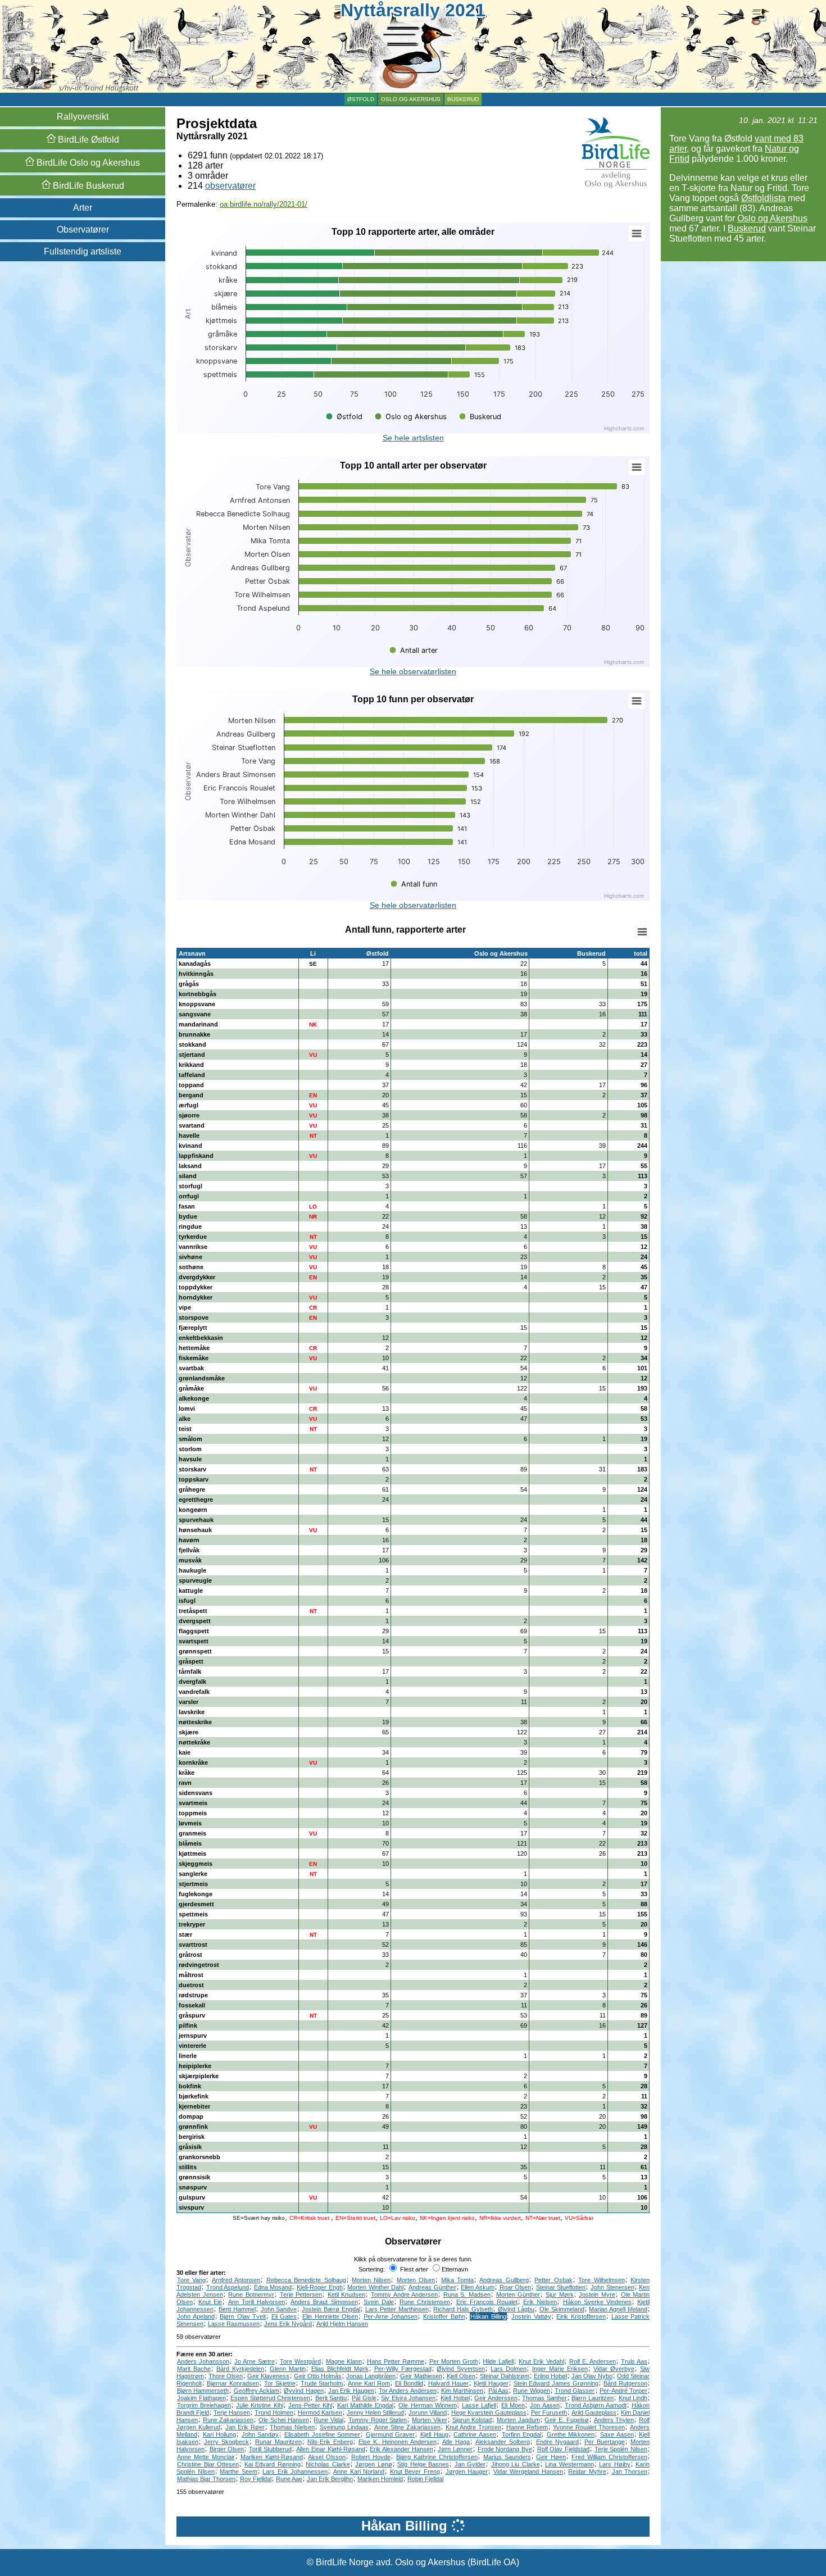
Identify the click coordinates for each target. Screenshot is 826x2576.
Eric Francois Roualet (487, 2302)
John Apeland (196, 2316)
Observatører (83, 230)
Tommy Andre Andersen (404, 2295)
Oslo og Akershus (411, 99)
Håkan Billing (488, 2316)
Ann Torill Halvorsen (257, 2302)
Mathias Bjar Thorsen (206, 2479)
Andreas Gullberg (504, 2280)
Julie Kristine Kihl (259, 2405)
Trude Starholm (322, 2383)
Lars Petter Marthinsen (397, 2309)
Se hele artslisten (413, 438)
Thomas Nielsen (292, 2427)
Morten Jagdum (518, 2420)
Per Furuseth (549, 2413)
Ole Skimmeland (562, 2309)
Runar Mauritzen (278, 2442)
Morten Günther (518, 2295)
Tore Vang (191, 2280)
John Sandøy (260, 2434)
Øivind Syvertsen (461, 2369)
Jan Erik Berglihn (330, 2479)
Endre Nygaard (557, 2442)
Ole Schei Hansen (283, 2420)
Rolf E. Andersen (593, 2361)
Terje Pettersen (301, 2295)
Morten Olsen (416, 2280)
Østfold (361, 99)
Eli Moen (513, 2405)
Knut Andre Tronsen (473, 2427)
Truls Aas (634, 2361)
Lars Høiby (615, 2464)
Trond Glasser (575, 2391)
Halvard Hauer (448, 2383)
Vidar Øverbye (614, 2369)
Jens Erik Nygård (288, 2324)
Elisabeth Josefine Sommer (322, 2434)
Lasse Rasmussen (234, 2324)
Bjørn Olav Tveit (243, 2316)
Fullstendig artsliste (83, 251)
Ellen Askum (478, 2287)
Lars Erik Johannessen (295, 2471)
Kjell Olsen (461, 2376)
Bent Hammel (237, 2309)
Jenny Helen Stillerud (375, 2413)
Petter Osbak (553, 2280)
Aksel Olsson (327, 2457)
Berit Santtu (331, 2398)
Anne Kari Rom (369, 2383)
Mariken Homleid (380, 2479)
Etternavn (455, 2269)
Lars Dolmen (509, 2369)
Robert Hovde (371, 2457)
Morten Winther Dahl (375, 2287)
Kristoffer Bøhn (444, 2316)
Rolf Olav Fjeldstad (563, 2449)
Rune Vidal (328, 2420)
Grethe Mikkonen (571, 2434)
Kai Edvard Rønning (273, 2464)
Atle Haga (456, 2442)
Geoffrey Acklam (257, 2391)
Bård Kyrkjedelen (240, 2369)
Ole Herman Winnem (427, 2405)
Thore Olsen (226, 2376)
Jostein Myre (597, 2295)
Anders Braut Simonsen (324, 2302)
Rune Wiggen (531, 2391)
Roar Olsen (516, 2287)
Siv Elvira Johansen (408, 2398)
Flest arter (413, 2269)
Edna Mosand (273, 2287)
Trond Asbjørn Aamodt (596, 2405)
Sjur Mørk (560, 2295)
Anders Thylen (614, 2420)
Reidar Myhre (587, 2471)
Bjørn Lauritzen (593, 2398)
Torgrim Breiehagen (204, 2405)
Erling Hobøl (550, 2376)
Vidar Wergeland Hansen (528, 2471)
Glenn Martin (288, 2369)
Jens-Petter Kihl (310, 2405)
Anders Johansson (203, 2361)
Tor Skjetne (280, 2383)
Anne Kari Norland (359, 2471)
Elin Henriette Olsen (330, 2316)
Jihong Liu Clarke (516, 2464)
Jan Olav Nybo (592, 2376)
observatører (230, 186)
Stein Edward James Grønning (556, 2383)
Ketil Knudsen (347, 2295)
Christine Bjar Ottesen (208, 2464)
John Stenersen (612, 2287)
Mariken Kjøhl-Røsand (272, 2457)
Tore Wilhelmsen (601, 2280)
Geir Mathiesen (421, 2376)
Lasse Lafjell (479, 2405)
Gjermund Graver (391, 2434)
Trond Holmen (274, 2413)
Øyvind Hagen (303, 2391)
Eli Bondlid (409, 2383)
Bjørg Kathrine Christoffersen (437, 2457)
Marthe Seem (239, 2471)
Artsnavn (192, 953)
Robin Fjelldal (425, 2479)
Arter (83, 208)
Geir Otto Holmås (318, 2376)
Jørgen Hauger (467, 2471)
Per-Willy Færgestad (403, 2369)
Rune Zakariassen (228, 2420)
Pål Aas (498, 2391)
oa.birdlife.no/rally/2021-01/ (264, 204)
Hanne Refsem (527, 2427)
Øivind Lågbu (516, 2309)
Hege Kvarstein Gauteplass (489, 2413)
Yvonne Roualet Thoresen (589, 2427)
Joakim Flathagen (201, 2398)
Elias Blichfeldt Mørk (340, 2369)
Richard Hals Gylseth (463, 2309)
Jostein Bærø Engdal (331, 2309)
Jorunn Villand (428, 2413)
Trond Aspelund (228, 2287)
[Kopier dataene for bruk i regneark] (642, 932)
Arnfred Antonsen (236, 2280)
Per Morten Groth (454, 2361)
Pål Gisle (364, 2398)
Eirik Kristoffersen (581, 2316)
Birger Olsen (227, 2449)
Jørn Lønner (455, 2449)
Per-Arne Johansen (391, 2316)
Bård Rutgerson (625, 2383)
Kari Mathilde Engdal (365, 2405)
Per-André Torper (623, 2391)
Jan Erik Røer (245, 2427)
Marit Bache (194, 2369)
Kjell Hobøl (455, 2398)
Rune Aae (289, 2479)
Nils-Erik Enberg (330, 2442)
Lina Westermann (569, 2464)
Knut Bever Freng (415, 2471)
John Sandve (279, 2309)
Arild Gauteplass (594, 2413)
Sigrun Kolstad (472, 2420)
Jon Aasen (544, 2405)
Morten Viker (430, 2420)
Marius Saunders (507, 2457)
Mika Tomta (457, 2280)
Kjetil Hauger (491, 2383)
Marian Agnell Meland (618, 2309)
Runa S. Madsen (467, 2295)
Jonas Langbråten (371, 2376)
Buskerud (463, 99)
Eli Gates (284, 2316)
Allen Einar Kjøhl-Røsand (330, 2449)
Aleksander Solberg (503, 2442)
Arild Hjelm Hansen (342, 2324)
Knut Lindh (633, 2398)
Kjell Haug (434, 2434)
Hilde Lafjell (498, 2361)
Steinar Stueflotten (561, 2287)
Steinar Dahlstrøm (505, 2376)
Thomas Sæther (544, 2398)
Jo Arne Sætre (255, 2361)
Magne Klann (344, 2361)
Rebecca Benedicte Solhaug (306, 2280)
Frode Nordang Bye (505, 2449)
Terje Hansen (232, 2413)
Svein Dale (379, 2302)
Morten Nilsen (371, 2280)
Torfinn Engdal (522, 2434)
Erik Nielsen (540, 2302)
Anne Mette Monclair (206, 2457)
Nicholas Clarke (328, 2464)
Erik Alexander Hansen (401, 2449)
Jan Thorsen (630, 2471)
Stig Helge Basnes (423, 2464)
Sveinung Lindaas (344, 2427)
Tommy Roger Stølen (378, 2420)
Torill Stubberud (270, 2449)
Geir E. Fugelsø (566, 2420)
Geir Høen (551, 2457)
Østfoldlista (763, 198)
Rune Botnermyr (251, 2295)
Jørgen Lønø (374, 2464)
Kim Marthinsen (462, 2391)
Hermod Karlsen (320, 2413)
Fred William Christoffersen (609, 2457)
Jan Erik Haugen (351, 2391)
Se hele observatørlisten (413, 671)
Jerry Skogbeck (226, 2442)
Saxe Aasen (617, 2434)
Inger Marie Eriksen (560, 2369)
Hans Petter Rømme (396, 2361)
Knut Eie (210, 2302)
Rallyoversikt (83, 117)
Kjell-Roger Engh (320, 2287)
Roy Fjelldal (256, 2479)
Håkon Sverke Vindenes (597, 2302)
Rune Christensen (425, 2302)
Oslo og (87, 163)
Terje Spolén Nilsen (621, 2449)
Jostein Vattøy (531, 2316)
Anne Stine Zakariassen (407, 2427)
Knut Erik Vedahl (541, 2361)
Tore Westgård (300, 2361)
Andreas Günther (432, 2287)
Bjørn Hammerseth (203, 2391)
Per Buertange (605, 2442)
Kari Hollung (220, 2434)
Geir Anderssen (496, 2398)
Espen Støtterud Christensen (270, 2398)
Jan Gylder (470, 2464)
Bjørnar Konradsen (233, 2383)
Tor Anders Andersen (408, 2391)
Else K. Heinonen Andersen (397, 2442)
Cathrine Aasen (475, 2434)
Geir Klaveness (268, 2376)
